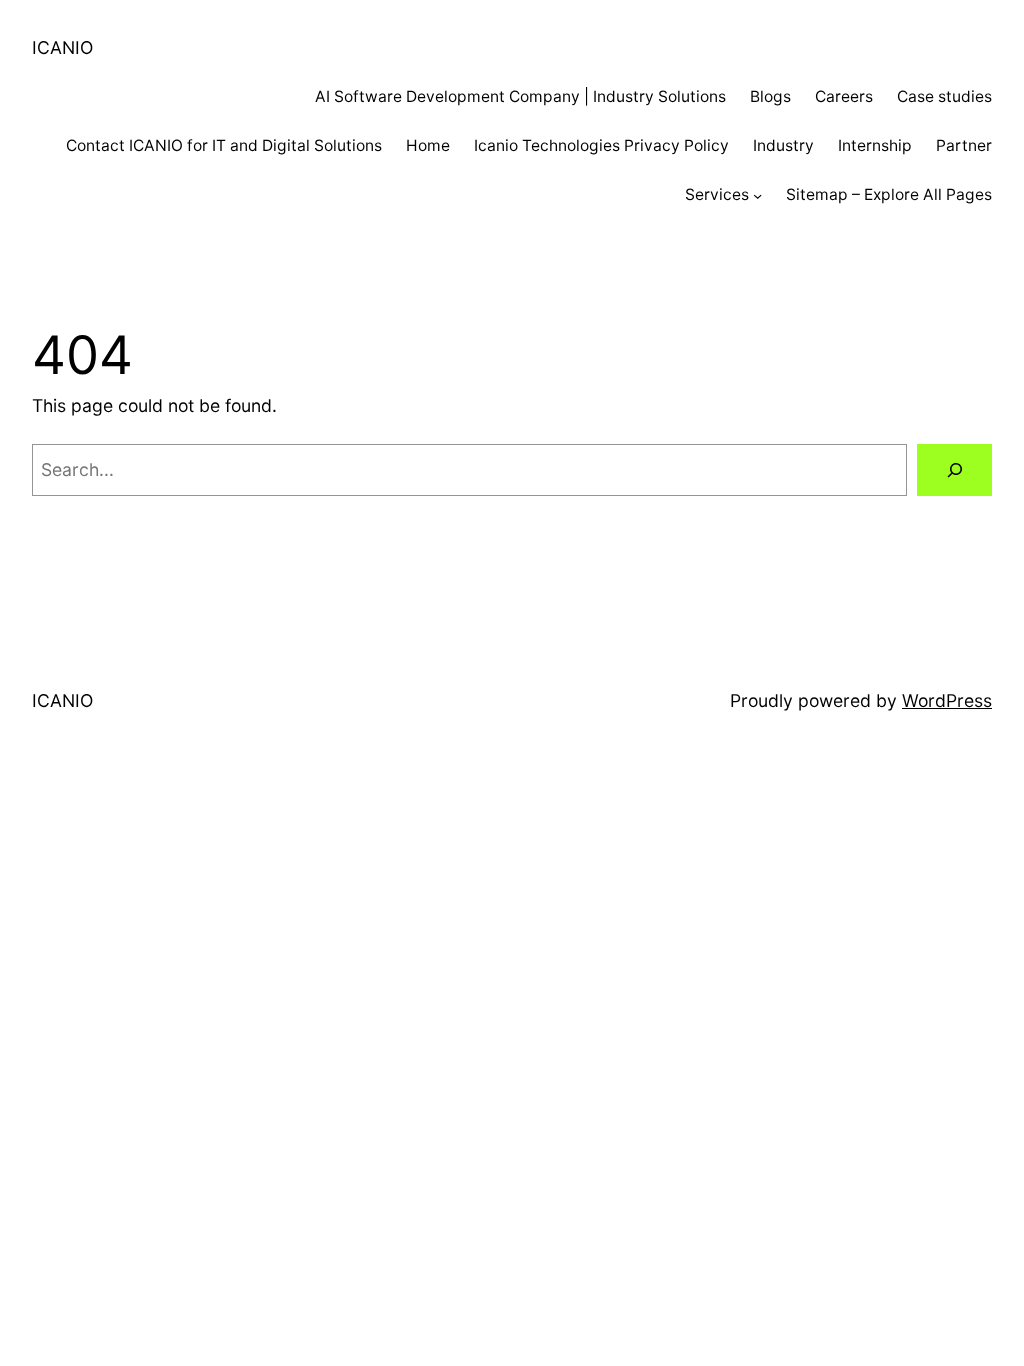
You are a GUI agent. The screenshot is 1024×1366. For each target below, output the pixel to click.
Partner (964, 145)
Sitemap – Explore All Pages (889, 194)
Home (428, 145)
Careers (844, 96)
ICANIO (62, 47)
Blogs (770, 96)
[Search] (954, 469)
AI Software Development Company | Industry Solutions (520, 96)
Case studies (944, 96)
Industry (783, 145)
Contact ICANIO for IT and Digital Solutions (224, 145)
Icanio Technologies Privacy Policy (601, 145)
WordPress (947, 700)
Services (717, 194)
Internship (875, 145)
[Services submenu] (757, 194)
